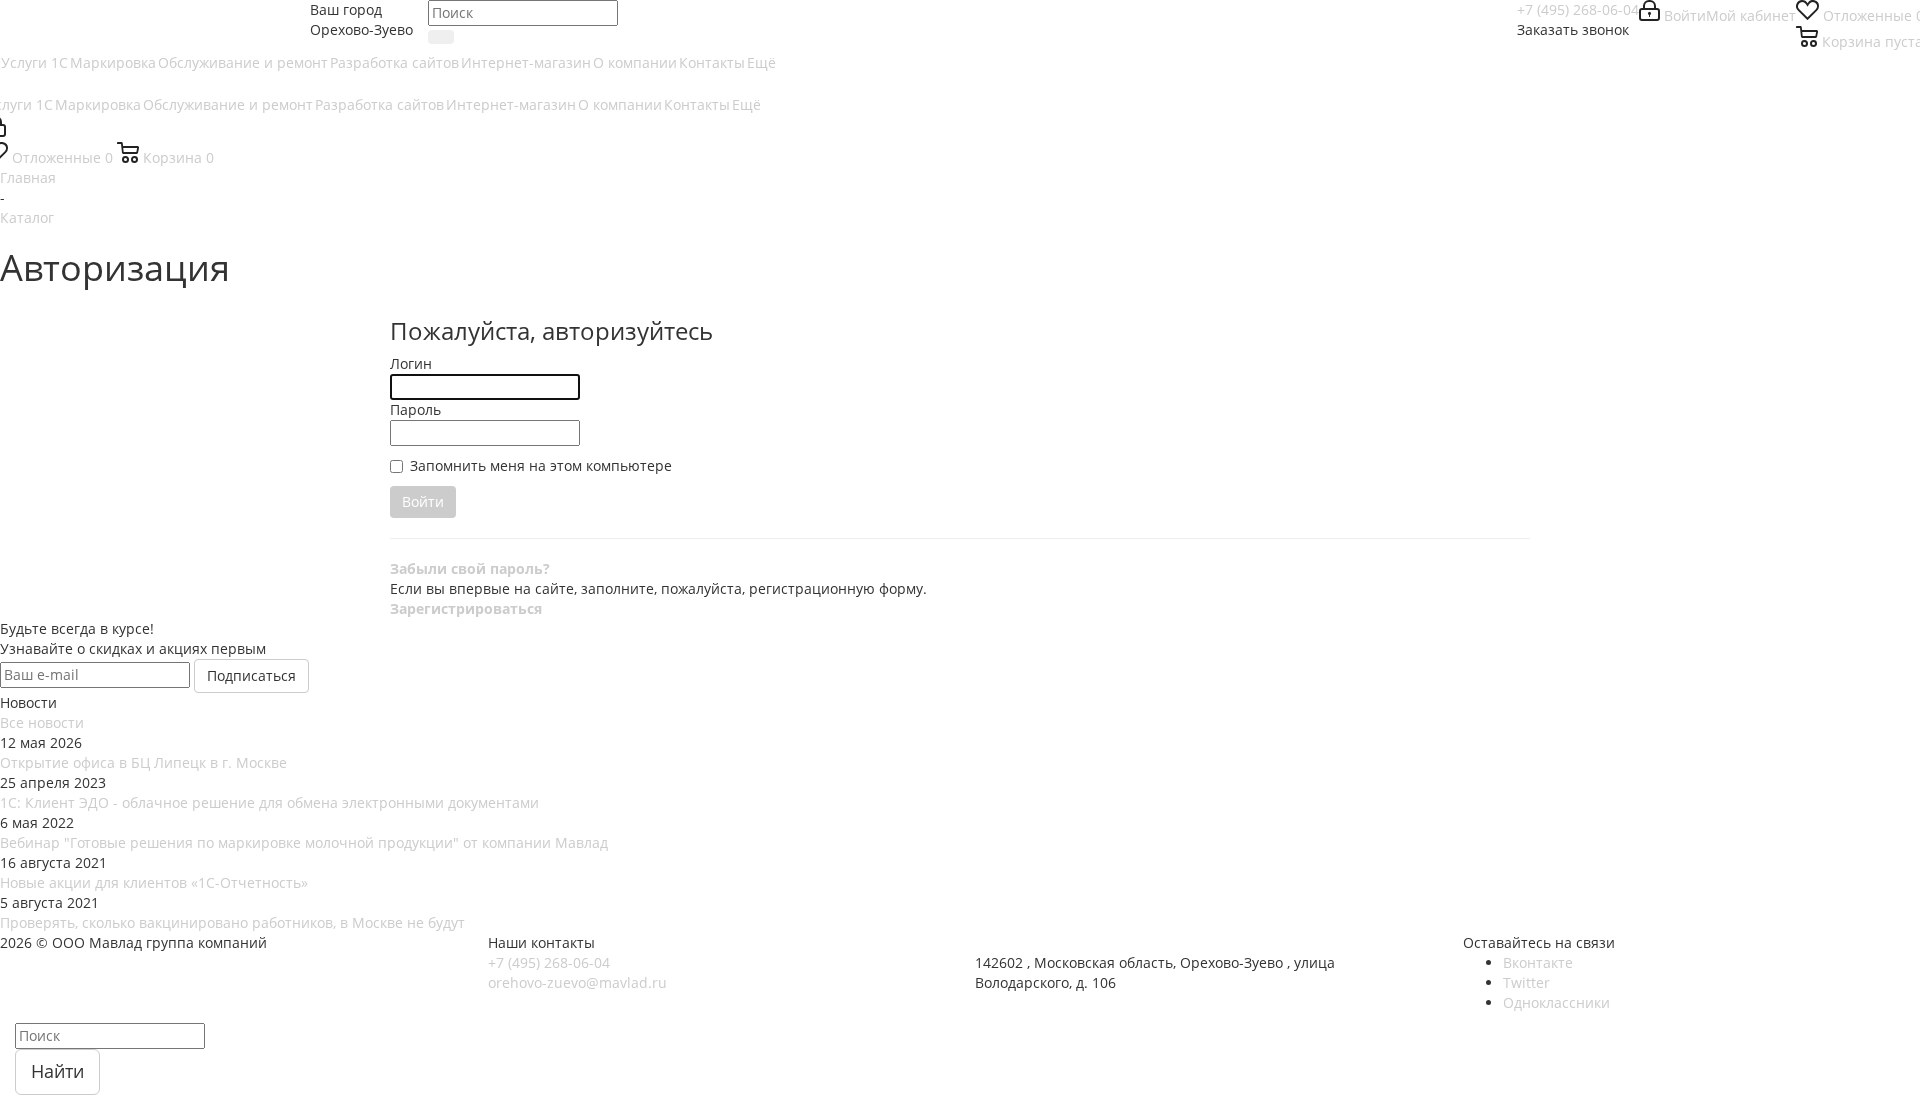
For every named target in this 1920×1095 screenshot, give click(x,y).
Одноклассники (1556, 1002)
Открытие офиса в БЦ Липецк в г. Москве (143, 762)
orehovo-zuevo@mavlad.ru (577, 982)
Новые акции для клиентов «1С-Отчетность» (154, 882)
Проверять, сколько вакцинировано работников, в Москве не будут (232, 922)
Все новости (42, 722)
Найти (57, 1071)
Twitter (1526, 982)
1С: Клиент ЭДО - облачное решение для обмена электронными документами (269, 802)
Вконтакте (1538, 962)
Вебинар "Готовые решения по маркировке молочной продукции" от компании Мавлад (304, 842)
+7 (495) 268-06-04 (1578, 9)
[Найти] (441, 37)
